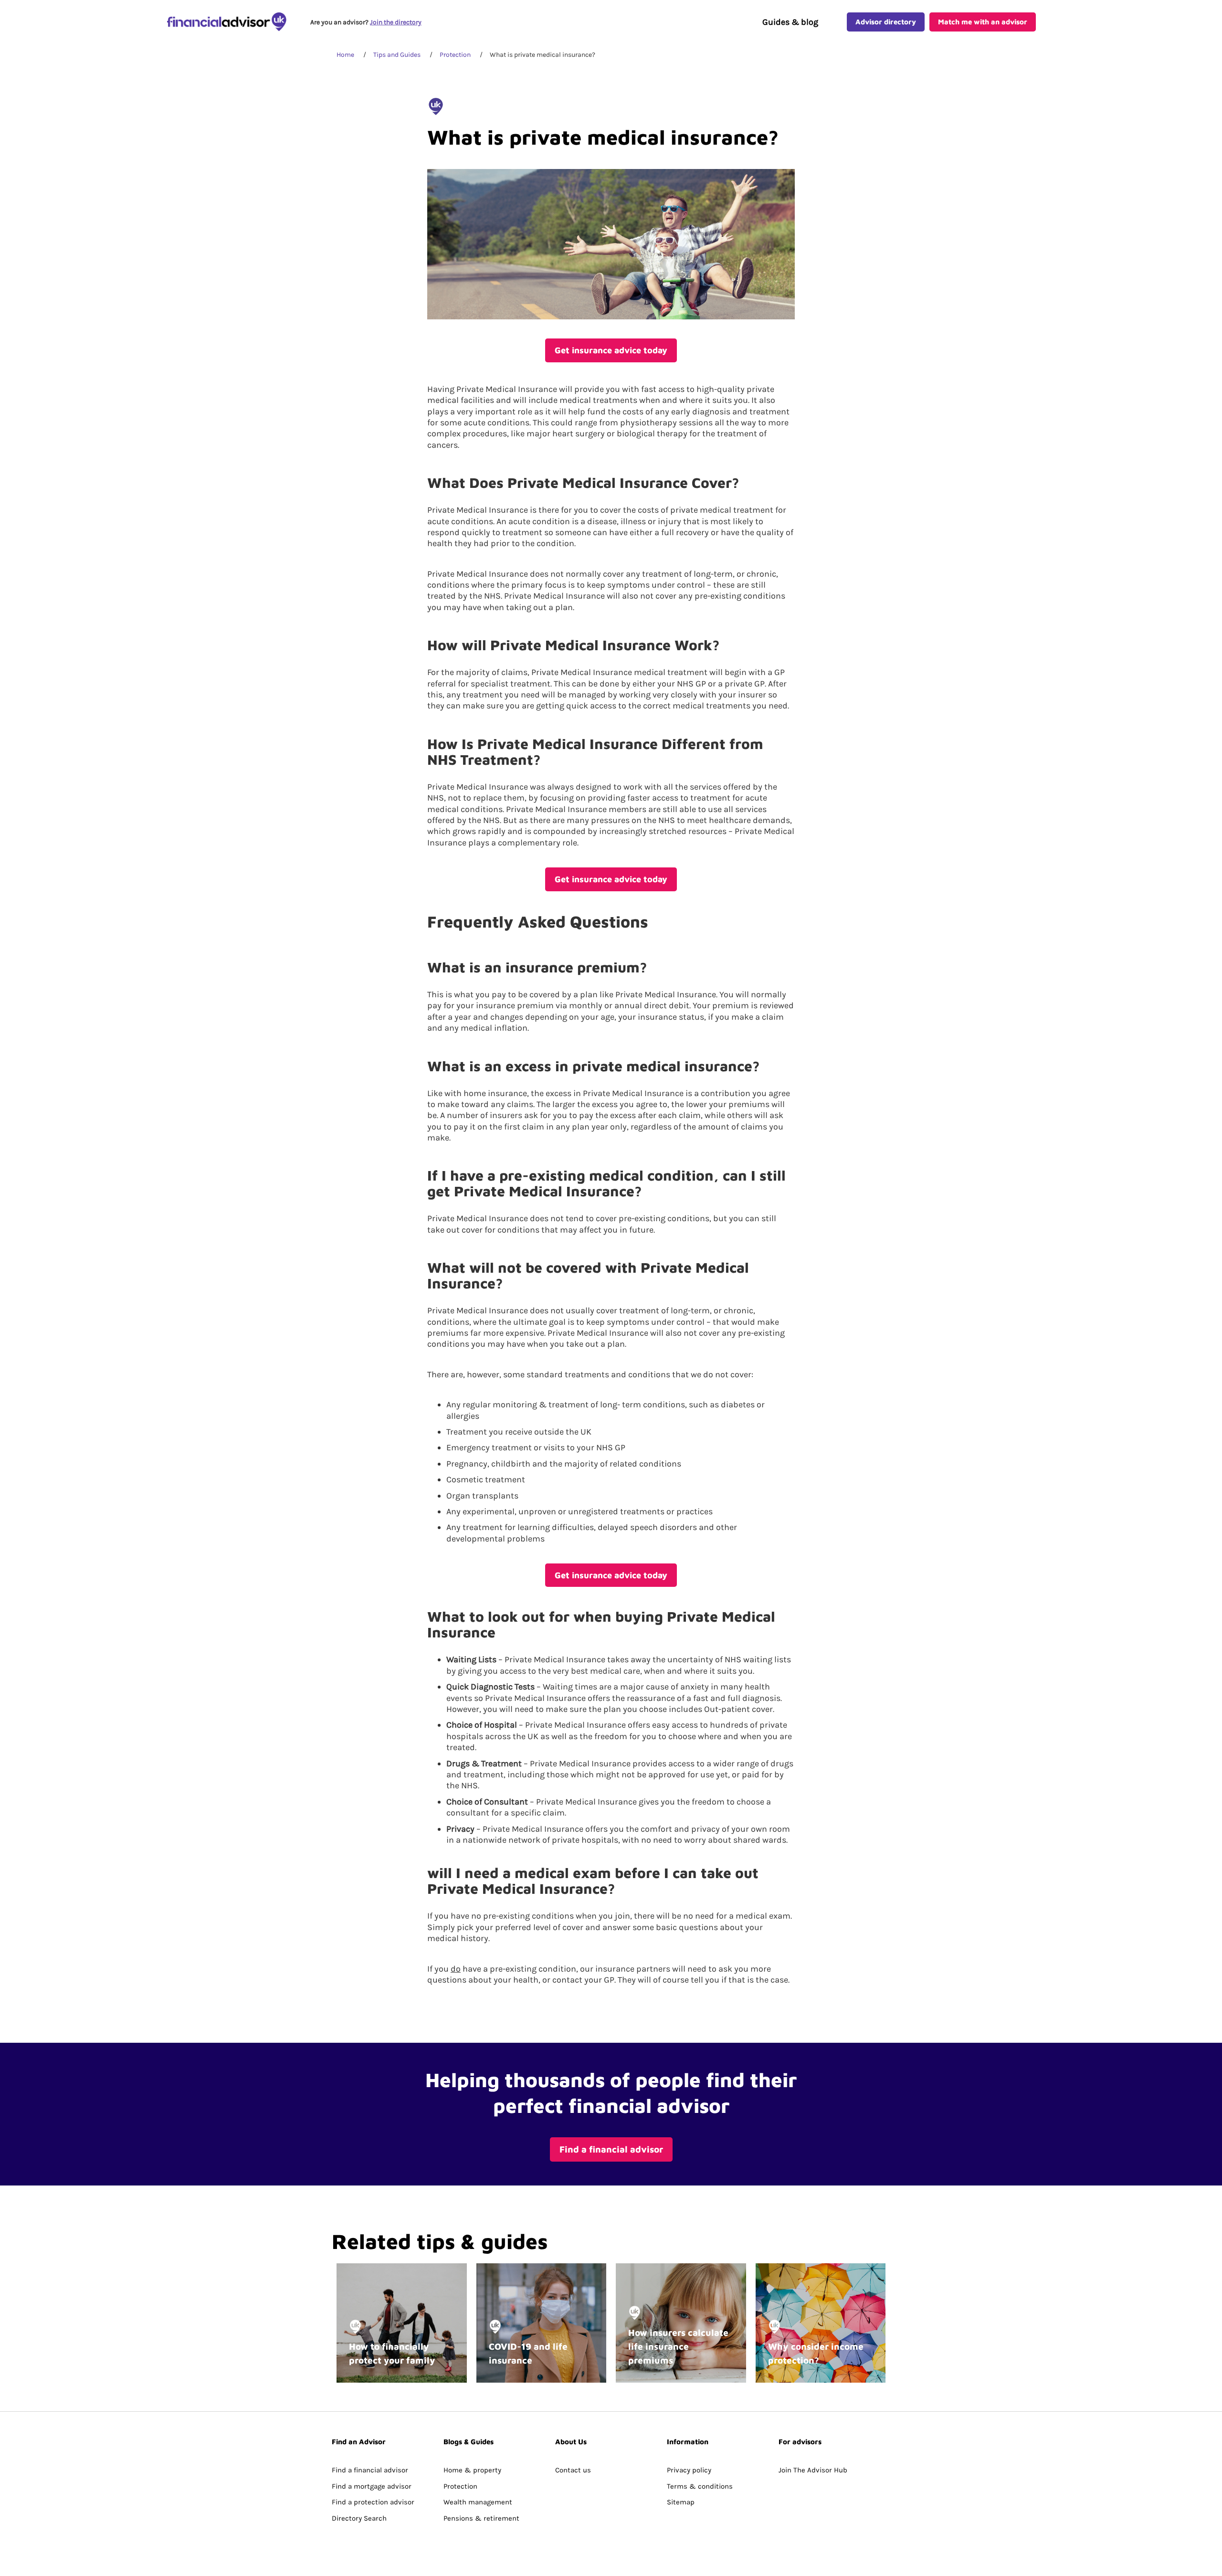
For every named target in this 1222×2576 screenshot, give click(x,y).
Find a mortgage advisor (372, 2486)
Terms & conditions (700, 2486)
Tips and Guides (397, 55)
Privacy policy (689, 2470)
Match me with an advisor (983, 22)
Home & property (472, 2470)
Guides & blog (790, 22)
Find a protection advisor (373, 2502)
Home (345, 55)
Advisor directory (886, 22)
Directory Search (359, 2518)
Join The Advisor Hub (813, 2470)
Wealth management (478, 2502)
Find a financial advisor (611, 2149)
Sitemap (681, 2502)
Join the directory (396, 22)
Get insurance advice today (611, 350)
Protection (455, 55)
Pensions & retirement (481, 2518)
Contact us (573, 2470)
